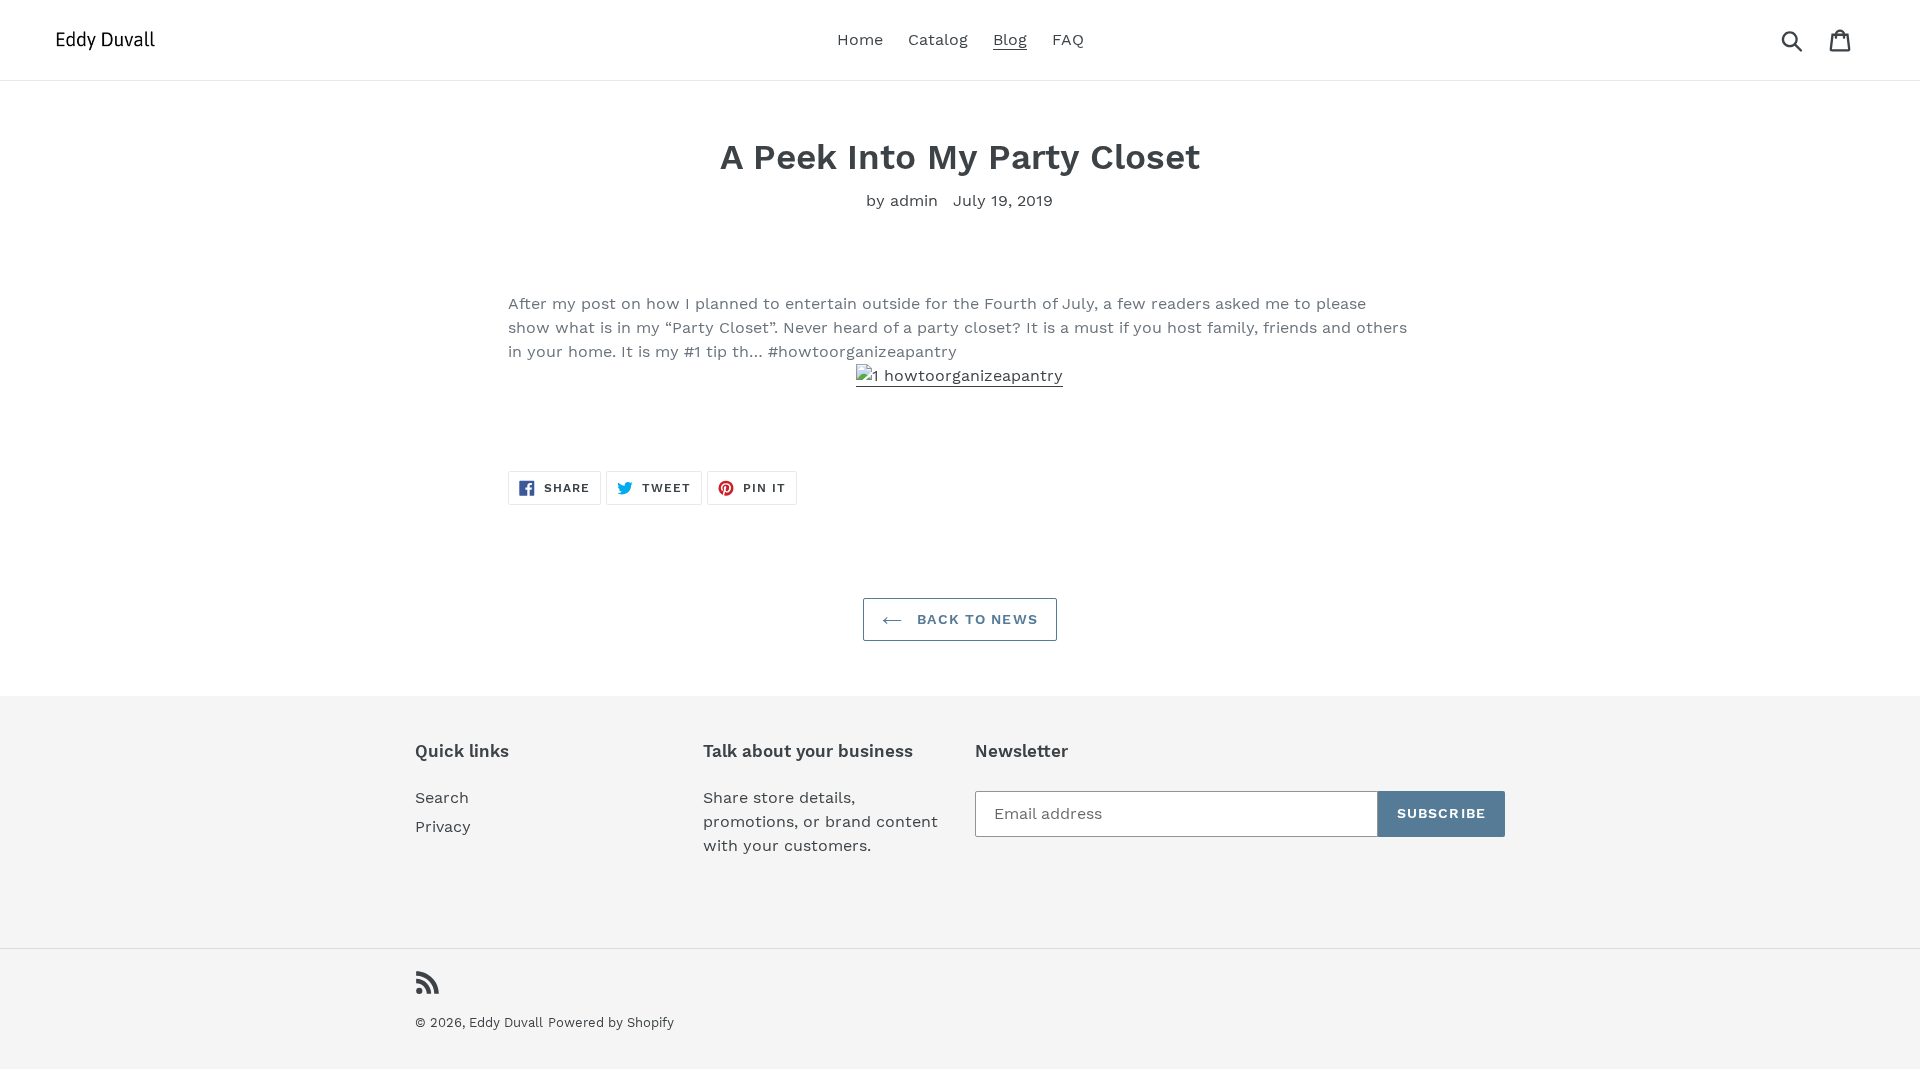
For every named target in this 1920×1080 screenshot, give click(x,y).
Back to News (975, 619)
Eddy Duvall (506, 1022)
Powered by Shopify (611, 1022)
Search (442, 797)
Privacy (443, 826)
